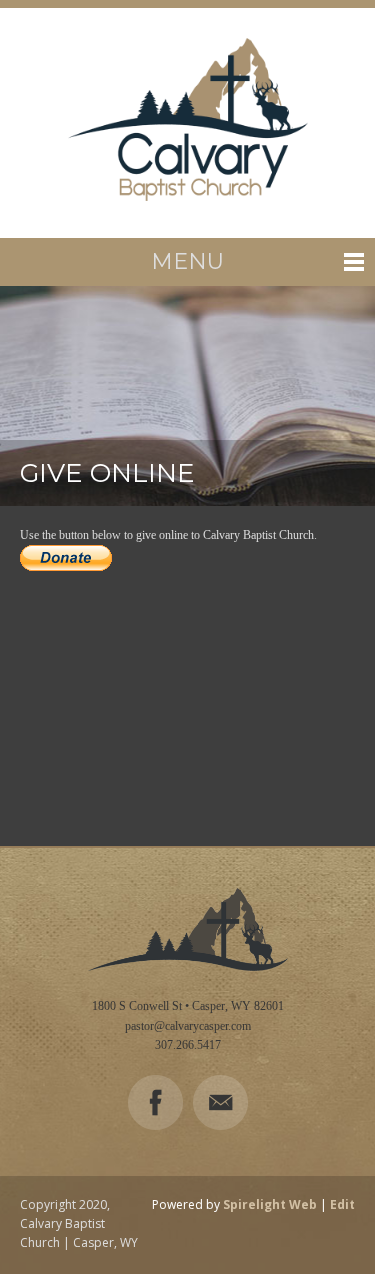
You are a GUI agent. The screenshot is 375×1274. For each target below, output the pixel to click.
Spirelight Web (270, 1204)
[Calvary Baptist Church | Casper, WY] (187, 123)
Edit (342, 1204)
